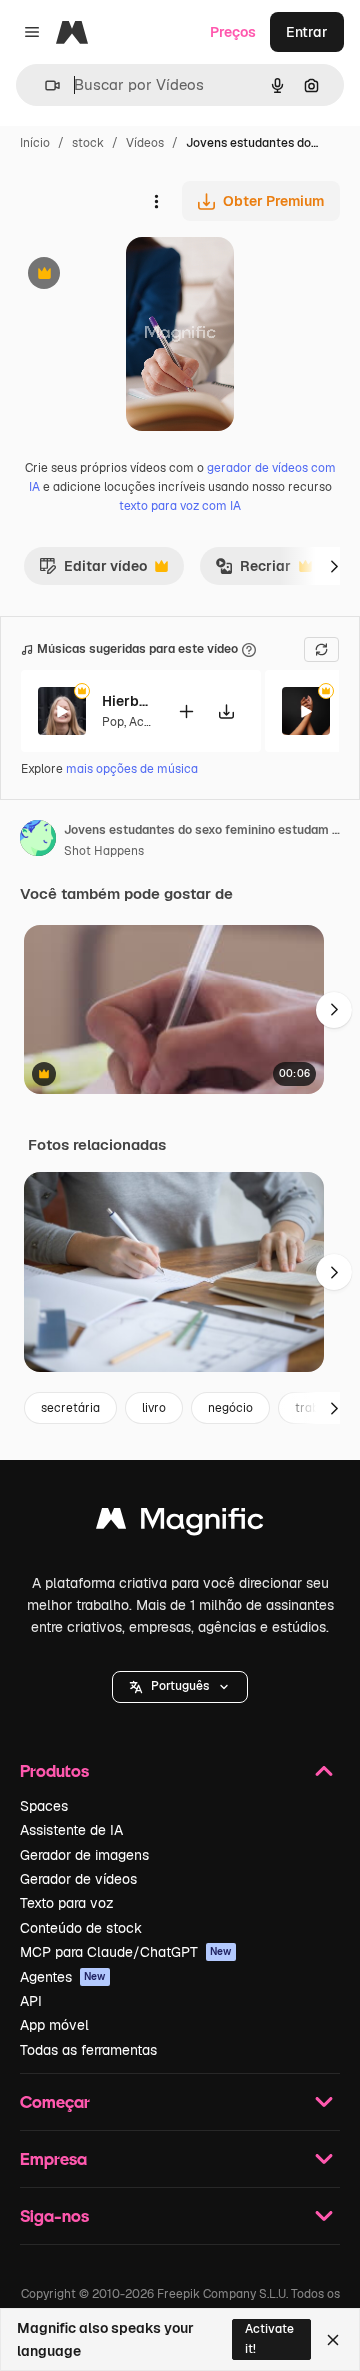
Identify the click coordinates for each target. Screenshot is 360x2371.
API (31, 2001)
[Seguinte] (334, 566)
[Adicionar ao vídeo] (186, 711)
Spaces (44, 1806)
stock (88, 143)
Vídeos (145, 143)
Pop (113, 722)
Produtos (54, 1770)
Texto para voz (67, 1903)
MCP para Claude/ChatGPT (126, 1952)
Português (180, 1686)
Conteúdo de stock (81, 1928)
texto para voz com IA (180, 506)
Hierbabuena (127, 701)
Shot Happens (104, 851)
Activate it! (269, 2338)
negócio (230, 1408)
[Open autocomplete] (44, 85)
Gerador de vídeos (78, 1879)
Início (35, 143)
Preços (233, 32)
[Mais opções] (156, 201)
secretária (70, 1408)
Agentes (63, 1977)
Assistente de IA (71, 1830)
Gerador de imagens (84, 1855)
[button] (180, 1687)
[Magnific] (180, 1523)
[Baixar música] (226, 711)
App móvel (54, 2025)
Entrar (307, 32)
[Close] (333, 2340)
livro (154, 1408)
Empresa (53, 2158)
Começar (55, 2101)
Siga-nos (54, 2215)
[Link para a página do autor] (38, 841)
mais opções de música (132, 769)
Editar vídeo (93, 571)
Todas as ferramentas (88, 2050)
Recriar (253, 571)
